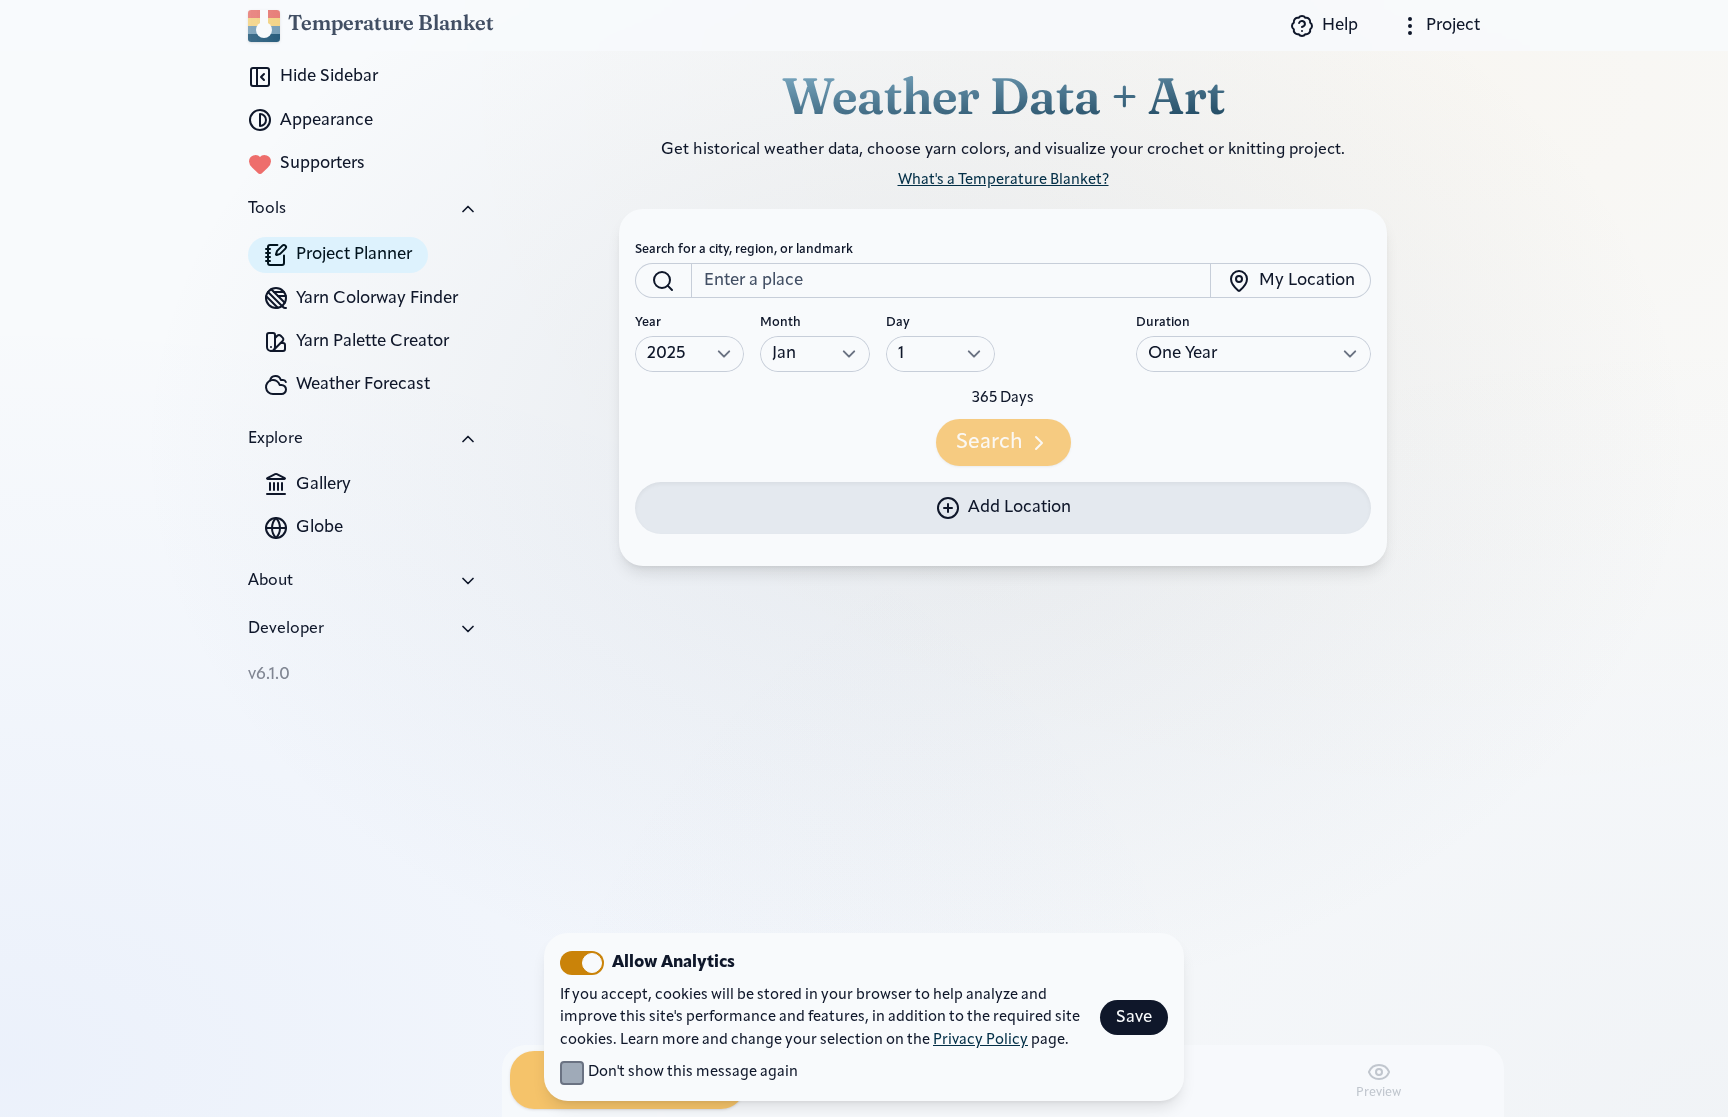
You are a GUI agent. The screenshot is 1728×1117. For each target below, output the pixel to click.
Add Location (1019, 507)
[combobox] (950, 280)
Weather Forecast (363, 384)
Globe (319, 527)
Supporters (322, 163)
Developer (286, 629)
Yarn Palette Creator (372, 341)
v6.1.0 (269, 674)
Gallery (323, 484)
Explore (275, 439)
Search (989, 442)
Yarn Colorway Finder (377, 298)
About (270, 581)
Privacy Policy (980, 1040)
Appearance (326, 120)
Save (1134, 1017)
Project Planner (354, 254)
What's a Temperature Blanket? (1003, 180)
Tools (267, 209)
